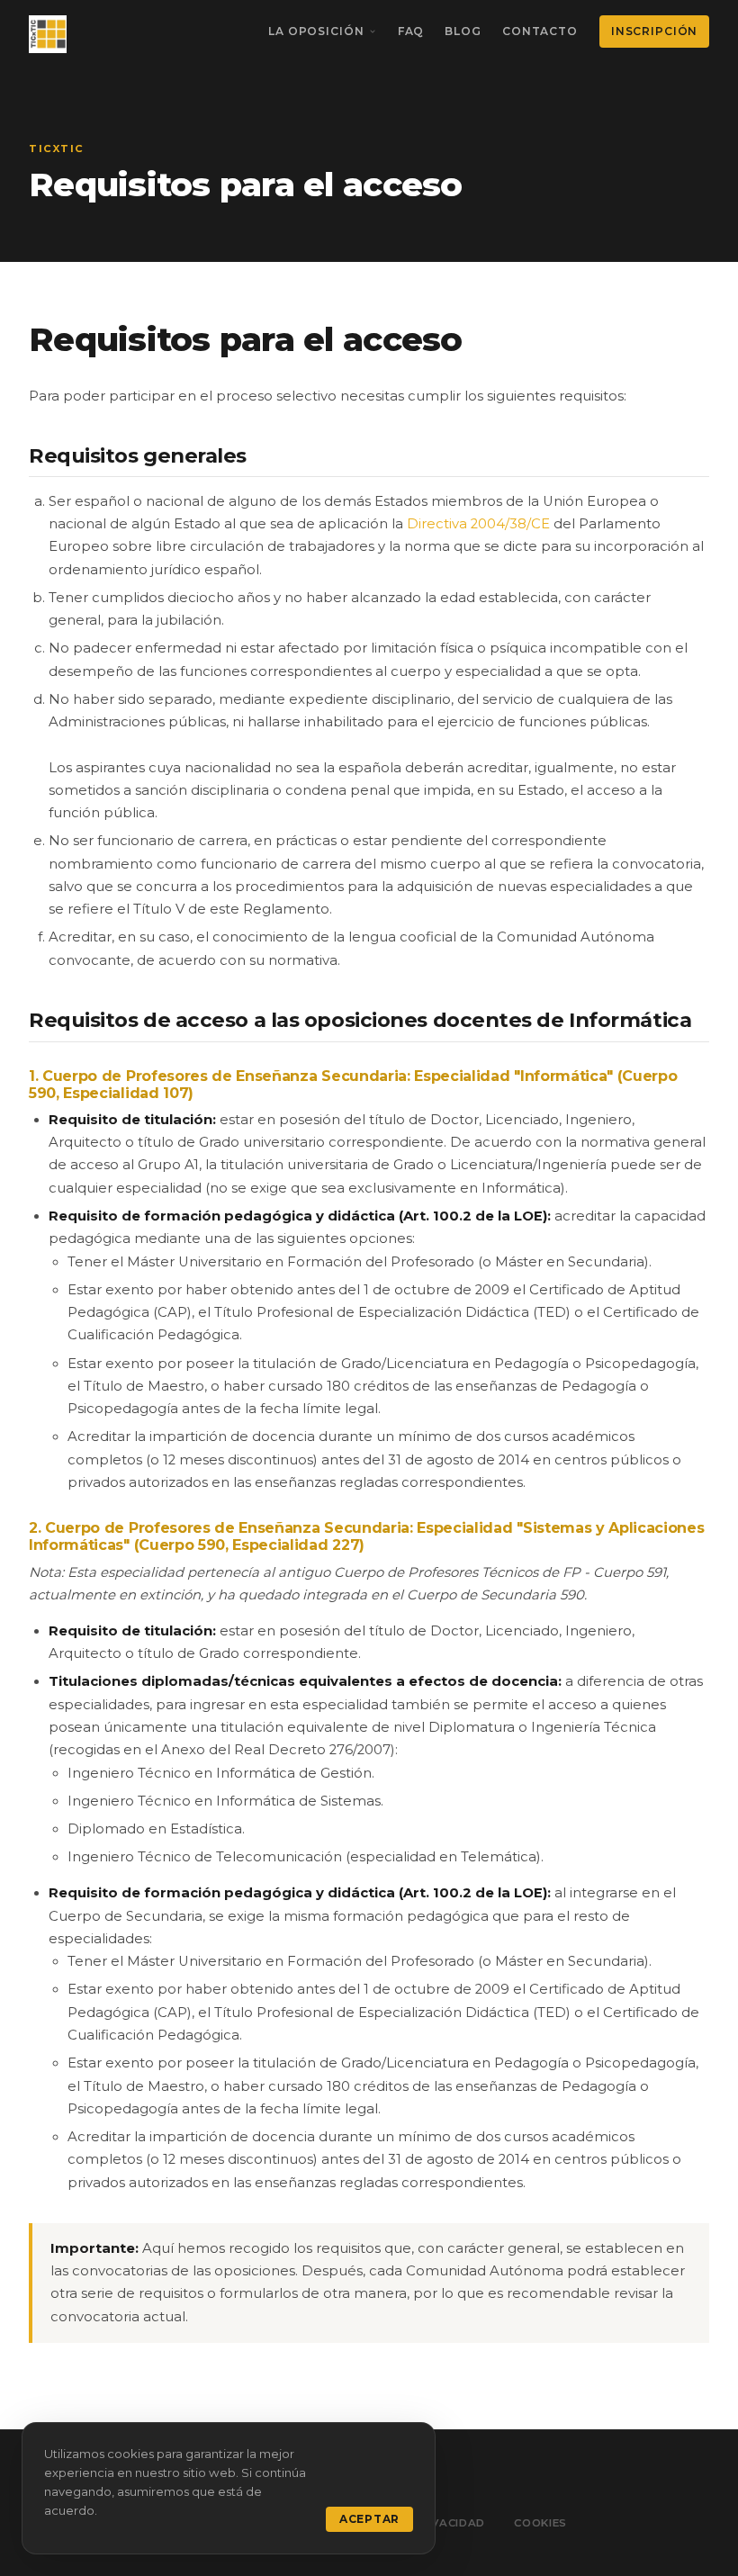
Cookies (540, 2523)
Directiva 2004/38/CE (478, 524)
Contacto (540, 31)
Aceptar (369, 2519)
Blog (463, 31)
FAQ (411, 31)
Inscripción (654, 31)
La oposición (316, 31)
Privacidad (449, 2523)
